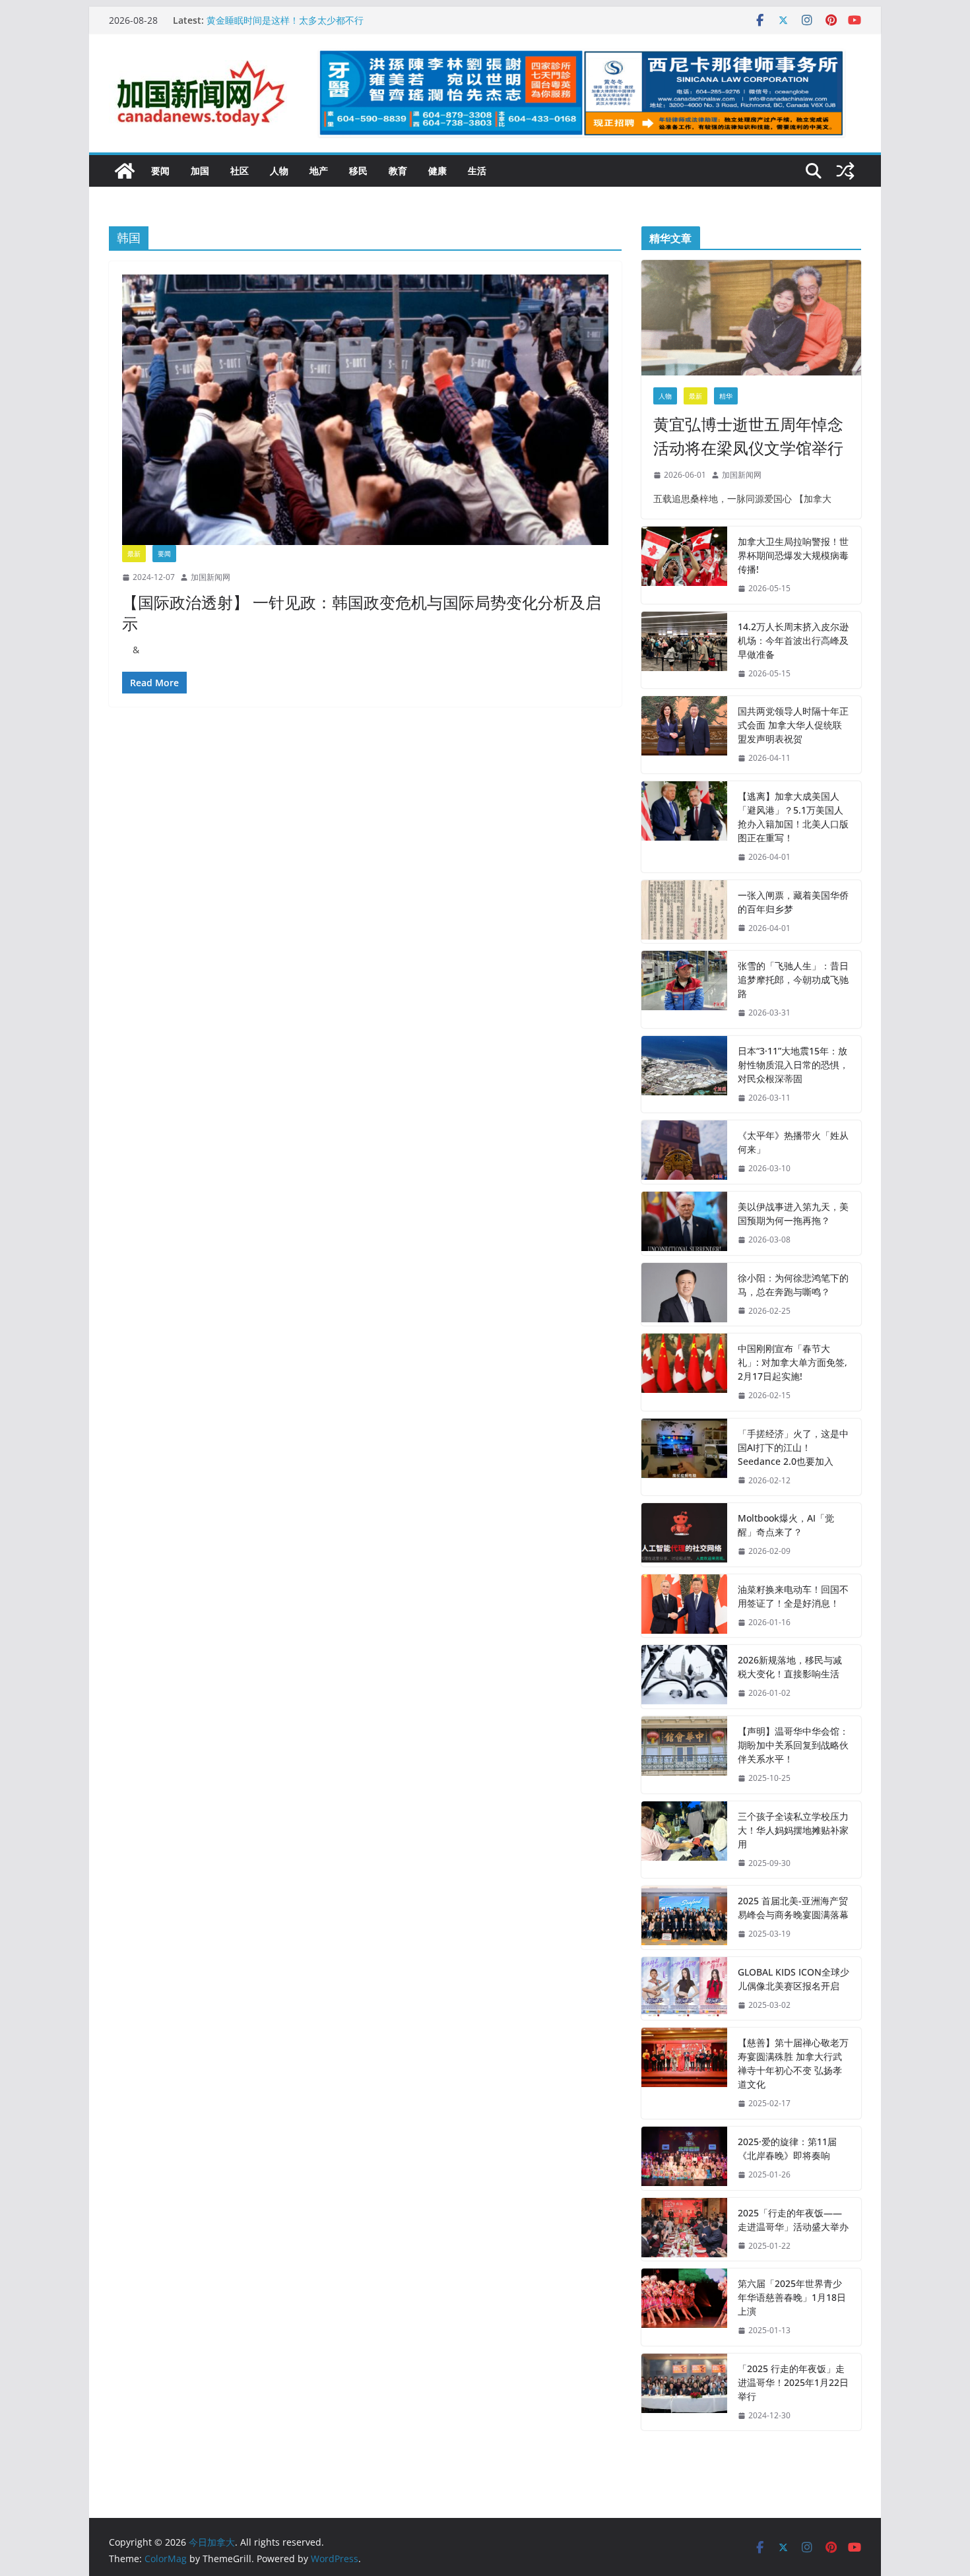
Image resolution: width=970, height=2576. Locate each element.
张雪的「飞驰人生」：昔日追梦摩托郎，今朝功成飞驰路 (793, 980)
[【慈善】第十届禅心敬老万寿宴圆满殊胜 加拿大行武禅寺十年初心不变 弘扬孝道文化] (684, 2073)
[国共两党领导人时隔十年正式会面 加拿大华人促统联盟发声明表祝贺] (684, 735)
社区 (240, 171)
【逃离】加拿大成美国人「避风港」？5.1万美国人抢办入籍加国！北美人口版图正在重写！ (793, 817)
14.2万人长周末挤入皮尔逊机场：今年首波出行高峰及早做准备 (793, 640)
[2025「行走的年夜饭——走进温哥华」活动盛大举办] (684, 2230)
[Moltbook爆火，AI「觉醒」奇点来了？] (684, 1535)
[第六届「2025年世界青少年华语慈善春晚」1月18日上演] (684, 2307)
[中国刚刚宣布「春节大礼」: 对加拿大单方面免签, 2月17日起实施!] (684, 1372)
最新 (134, 554)
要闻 (160, 171)
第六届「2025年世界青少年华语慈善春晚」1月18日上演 (792, 2297)
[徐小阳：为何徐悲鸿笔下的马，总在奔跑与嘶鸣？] (684, 1295)
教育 (398, 171)
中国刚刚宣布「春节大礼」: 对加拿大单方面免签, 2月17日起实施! (792, 1362)
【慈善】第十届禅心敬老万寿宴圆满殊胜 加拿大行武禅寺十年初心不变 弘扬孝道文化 (793, 2063)
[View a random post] (845, 171)
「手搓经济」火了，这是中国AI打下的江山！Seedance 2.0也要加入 (793, 1447)
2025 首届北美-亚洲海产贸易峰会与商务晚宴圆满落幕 (793, 1908)
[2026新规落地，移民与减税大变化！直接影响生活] (684, 1677)
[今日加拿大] (125, 171)
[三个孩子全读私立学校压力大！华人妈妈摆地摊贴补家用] (684, 1840)
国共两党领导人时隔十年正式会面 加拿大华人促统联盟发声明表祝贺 (793, 725)
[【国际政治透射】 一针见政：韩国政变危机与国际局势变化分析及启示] (365, 410)
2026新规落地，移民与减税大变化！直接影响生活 (790, 1667)
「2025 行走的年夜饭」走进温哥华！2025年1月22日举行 (793, 2382)
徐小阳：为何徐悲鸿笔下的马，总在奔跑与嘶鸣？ (793, 1285)
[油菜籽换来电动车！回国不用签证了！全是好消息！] (684, 1606)
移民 (358, 171)
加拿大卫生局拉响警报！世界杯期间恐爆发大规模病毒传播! (793, 555)
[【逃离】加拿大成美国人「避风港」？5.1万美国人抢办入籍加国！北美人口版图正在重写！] (684, 827)
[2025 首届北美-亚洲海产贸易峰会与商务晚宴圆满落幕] (684, 1917)
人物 (279, 171)
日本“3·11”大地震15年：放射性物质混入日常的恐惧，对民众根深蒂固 (793, 1065)
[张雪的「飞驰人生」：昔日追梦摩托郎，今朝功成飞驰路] (684, 989)
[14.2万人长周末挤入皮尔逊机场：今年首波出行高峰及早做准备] (684, 650)
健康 (437, 171)
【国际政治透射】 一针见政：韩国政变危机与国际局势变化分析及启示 (362, 612)
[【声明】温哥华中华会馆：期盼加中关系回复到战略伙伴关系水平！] (684, 1755)
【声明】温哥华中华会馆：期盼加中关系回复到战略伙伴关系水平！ (793, 1745)
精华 (726, 396)
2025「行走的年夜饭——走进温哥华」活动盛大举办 (793, 2220)
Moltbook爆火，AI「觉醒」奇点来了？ (786, 1525)
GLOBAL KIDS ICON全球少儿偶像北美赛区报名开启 (793, 1979)
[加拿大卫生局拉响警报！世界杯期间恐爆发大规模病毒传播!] (684, 565)
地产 (319, 171)
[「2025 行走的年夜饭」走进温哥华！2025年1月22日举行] (684, 2392)
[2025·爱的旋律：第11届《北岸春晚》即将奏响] (684, 2158)
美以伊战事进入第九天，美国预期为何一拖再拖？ (793, 1213)
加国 (200, 171)
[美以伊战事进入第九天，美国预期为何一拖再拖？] (684, 1223)
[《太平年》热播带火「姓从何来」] (684, 1152)
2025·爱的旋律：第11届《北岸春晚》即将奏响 (787, 2148)
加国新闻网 (210, 577)
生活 (477, 171)
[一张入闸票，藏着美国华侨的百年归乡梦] (684, 912)
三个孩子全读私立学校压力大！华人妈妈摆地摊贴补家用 (793, 1830)
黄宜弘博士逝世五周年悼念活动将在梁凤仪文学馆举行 (748, 436)
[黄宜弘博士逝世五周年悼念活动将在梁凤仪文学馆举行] (751, 318)
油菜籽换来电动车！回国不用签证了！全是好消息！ (793, 1596)
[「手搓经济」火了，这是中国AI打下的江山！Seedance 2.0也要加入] (684, 1457)
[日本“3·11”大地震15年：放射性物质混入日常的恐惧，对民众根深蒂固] (684, 1075)
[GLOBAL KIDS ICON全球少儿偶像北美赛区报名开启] (684, 1989)
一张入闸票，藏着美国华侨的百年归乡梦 (793, 902)
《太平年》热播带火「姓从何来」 (793, 1142)
